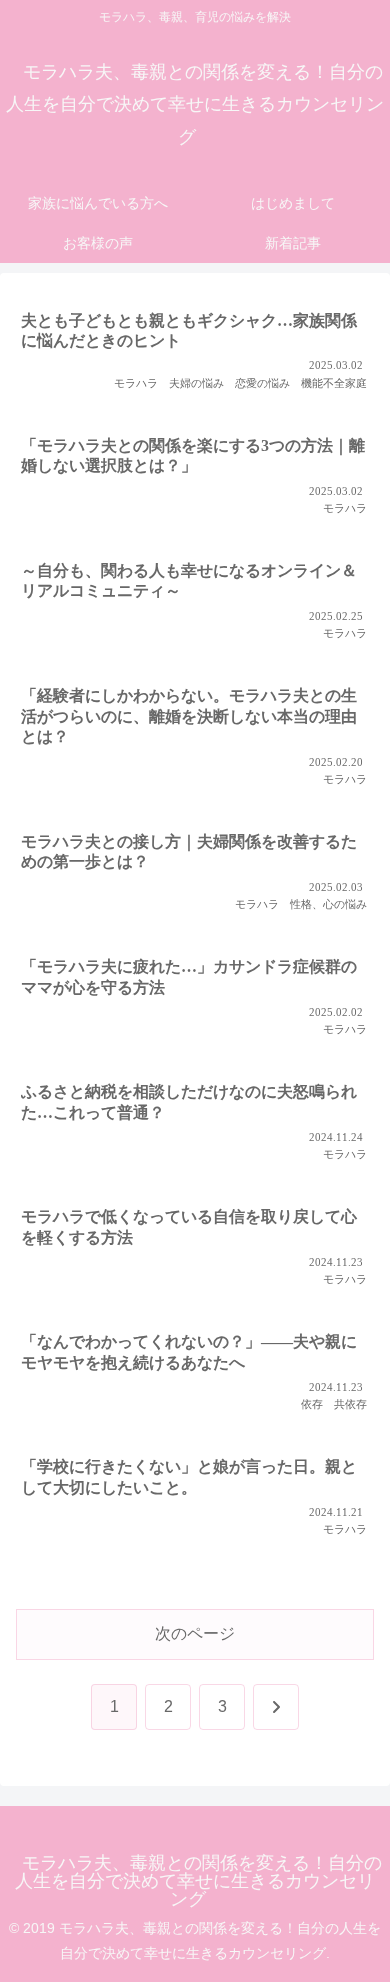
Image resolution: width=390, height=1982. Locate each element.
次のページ (195, 1633)
